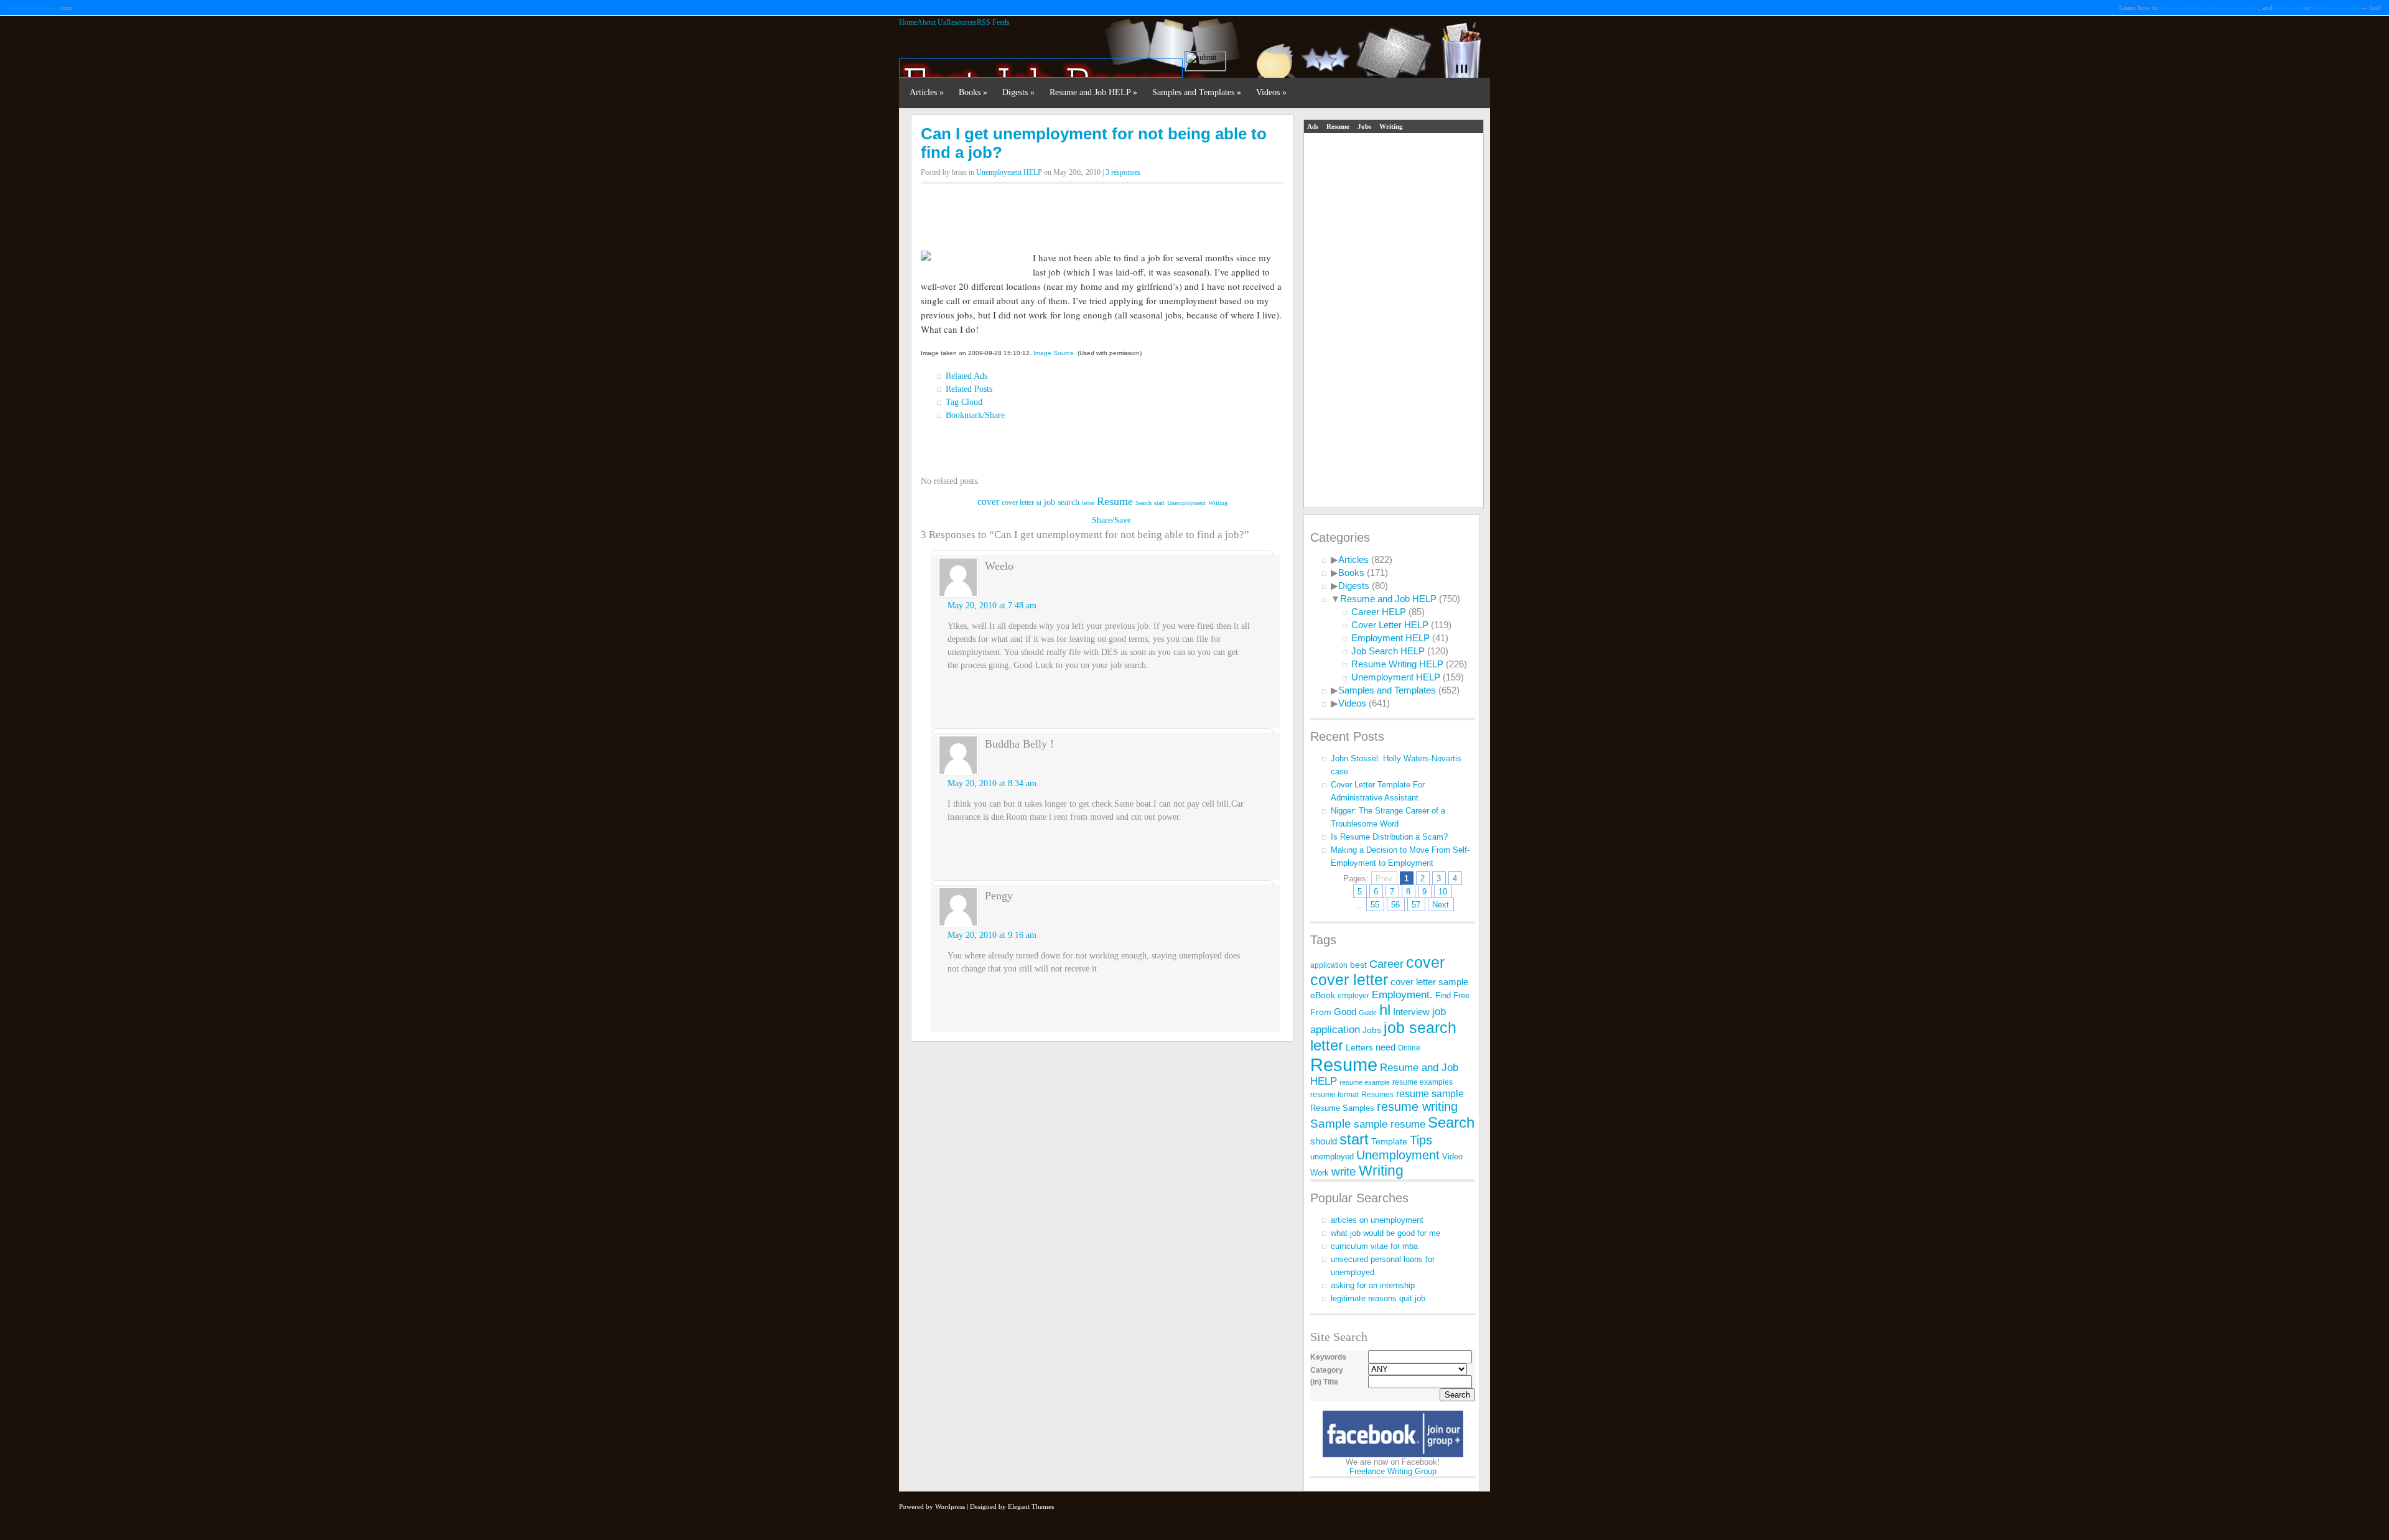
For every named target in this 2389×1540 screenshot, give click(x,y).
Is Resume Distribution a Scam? (1389, 837)
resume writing (1417, 1106)
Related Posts (969, 389)
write (1344, 1171)
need (1385, 1047)
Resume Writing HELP (1397, 664)
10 (1443, 892)
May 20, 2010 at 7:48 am (992, 605)
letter (1088, 503)
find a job (2289, 7)
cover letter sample (1429, 982)
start (1159, 503)
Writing (1218, 503)
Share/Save (1111, 520)
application (1329, 965)
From (1321, 1012)
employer (1353, 995)
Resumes (1377, 1095)
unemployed (1332, 1157)
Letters (1359, 1048)
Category (1327, 1370)
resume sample (1430, 1093)
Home (908, 22)
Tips (1421, 1140)
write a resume (2180, 7)
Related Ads (966, 376)
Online (1409, 1048)
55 (1375, 905)
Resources (962, 22)
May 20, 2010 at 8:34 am (992, 783)
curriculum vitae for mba (1374, 1246)
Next (1441, 905)
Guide (1368, 1013)
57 (1416, 905)
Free (1461, 995)
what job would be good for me (1385, 1233)
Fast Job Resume (31, 7)
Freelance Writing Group (1393, 1471)
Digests (1018, 92)
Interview (1411, 1012)
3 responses (1123, 172)
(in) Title (1324, 1382)
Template (1389, 1141)
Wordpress (950, 1506)
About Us (932, 22)
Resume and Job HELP (1093, 92)
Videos (1271, 92)
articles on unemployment (1377, 1220)
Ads (1313, 126)
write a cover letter (2232, 7)
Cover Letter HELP (1390, 625)
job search (1062, 502)
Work (1320, 1173)
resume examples (1423, 1082)
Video (1452, 1157)
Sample (1331, 1124)
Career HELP (1379, 612)
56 (1395, 905)
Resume (1115, 501)
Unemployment (1186, 503)
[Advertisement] (1102, 213)
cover (988, 502)
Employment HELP (1390, 638)
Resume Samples (1342, 1108)
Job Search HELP (1388, 651)
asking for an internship (1373, 1285)
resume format (1334, 1095)
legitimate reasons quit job (1378, 1298)
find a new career (2337, 7)
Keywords (1328, 1357)
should (1324, 1141)
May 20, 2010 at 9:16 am (992, 935)
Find (1443, 995)
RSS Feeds (993, 22)
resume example (1365, 1082)
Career (1386, 964)
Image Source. (1055, 353)
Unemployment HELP (1009, 172)
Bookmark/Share (975, 415)
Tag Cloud (964, 402)
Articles (927, 92)
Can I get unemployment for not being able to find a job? (1094, 143)
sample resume (1390, 1124)
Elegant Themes (1031, 1506)
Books (973, 92)
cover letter (1018, 503)
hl (1039, 503)
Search (1143, 503)
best (1358, 965)
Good (1345, 1012)
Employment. (1402, 995)
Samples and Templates (1197, 92)
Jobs (1364, 126)
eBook (1323, 995)
